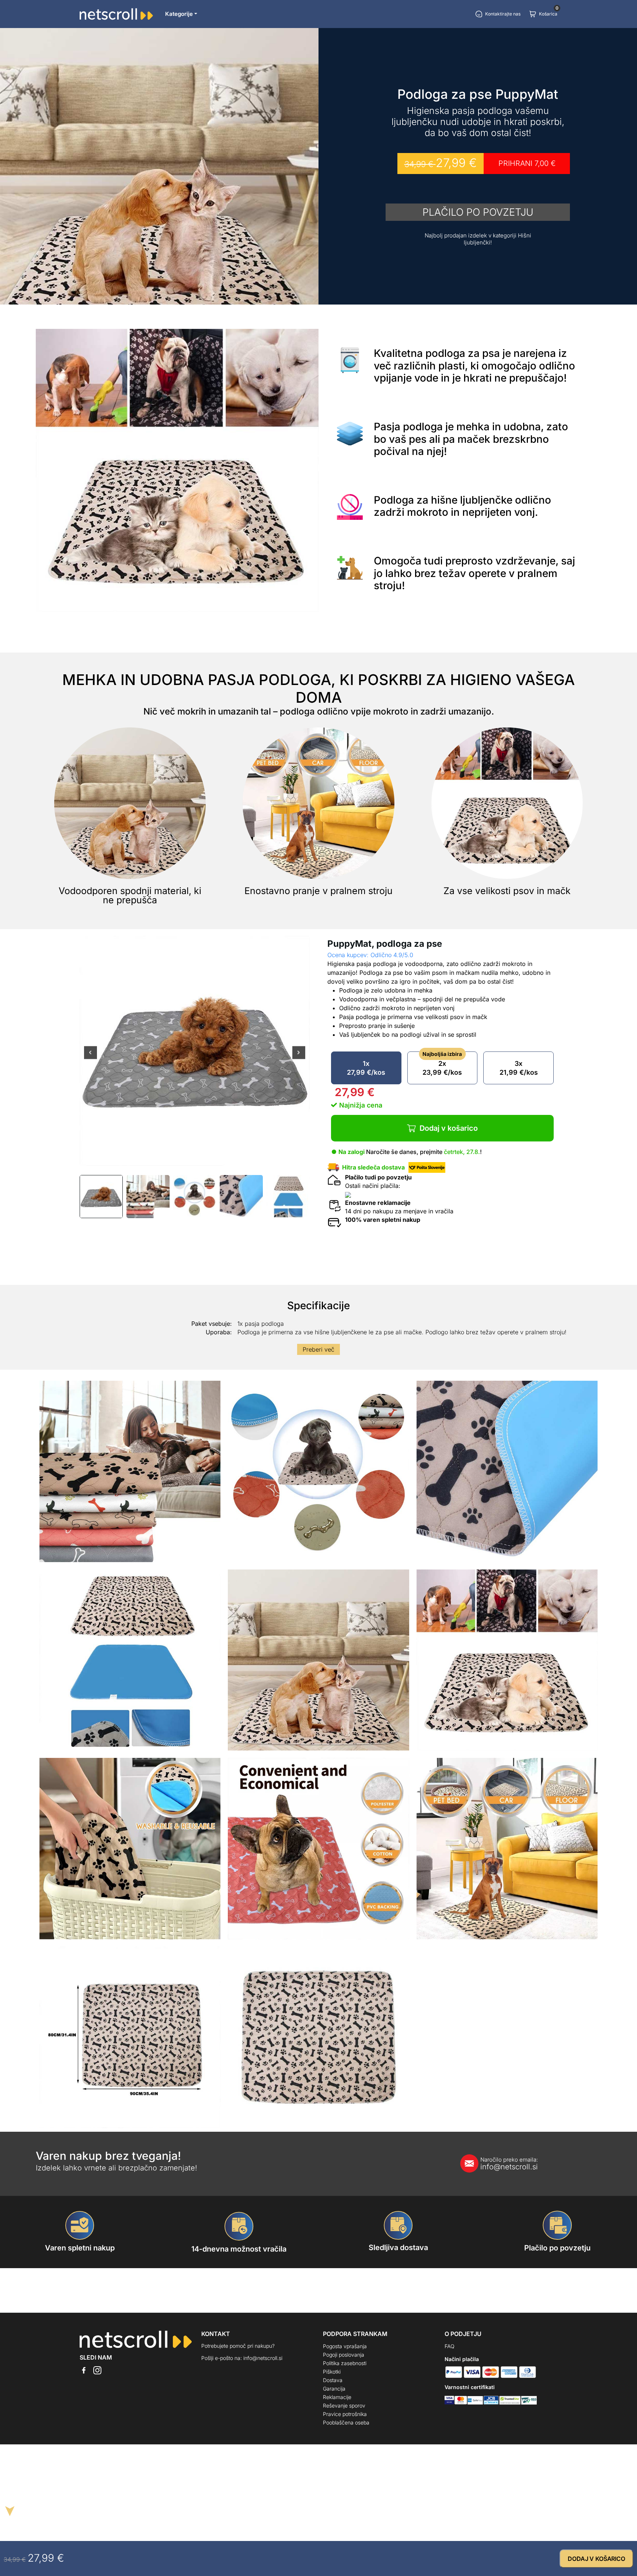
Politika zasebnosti (345, 2363)
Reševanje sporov (344, 2405)
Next (299, 1058)
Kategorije (179, 14)
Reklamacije (337, 2397)
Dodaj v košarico (449, 1128)
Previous (90, 1058)
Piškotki (332, 2372)
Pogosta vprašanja (345, 2346)
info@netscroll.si (509, 2164)
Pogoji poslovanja (344, 2355)
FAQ (450, 2346)
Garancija (334, 2389)
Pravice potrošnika (345, 2414)
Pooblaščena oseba (346, 2422)
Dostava (333, 2380)
